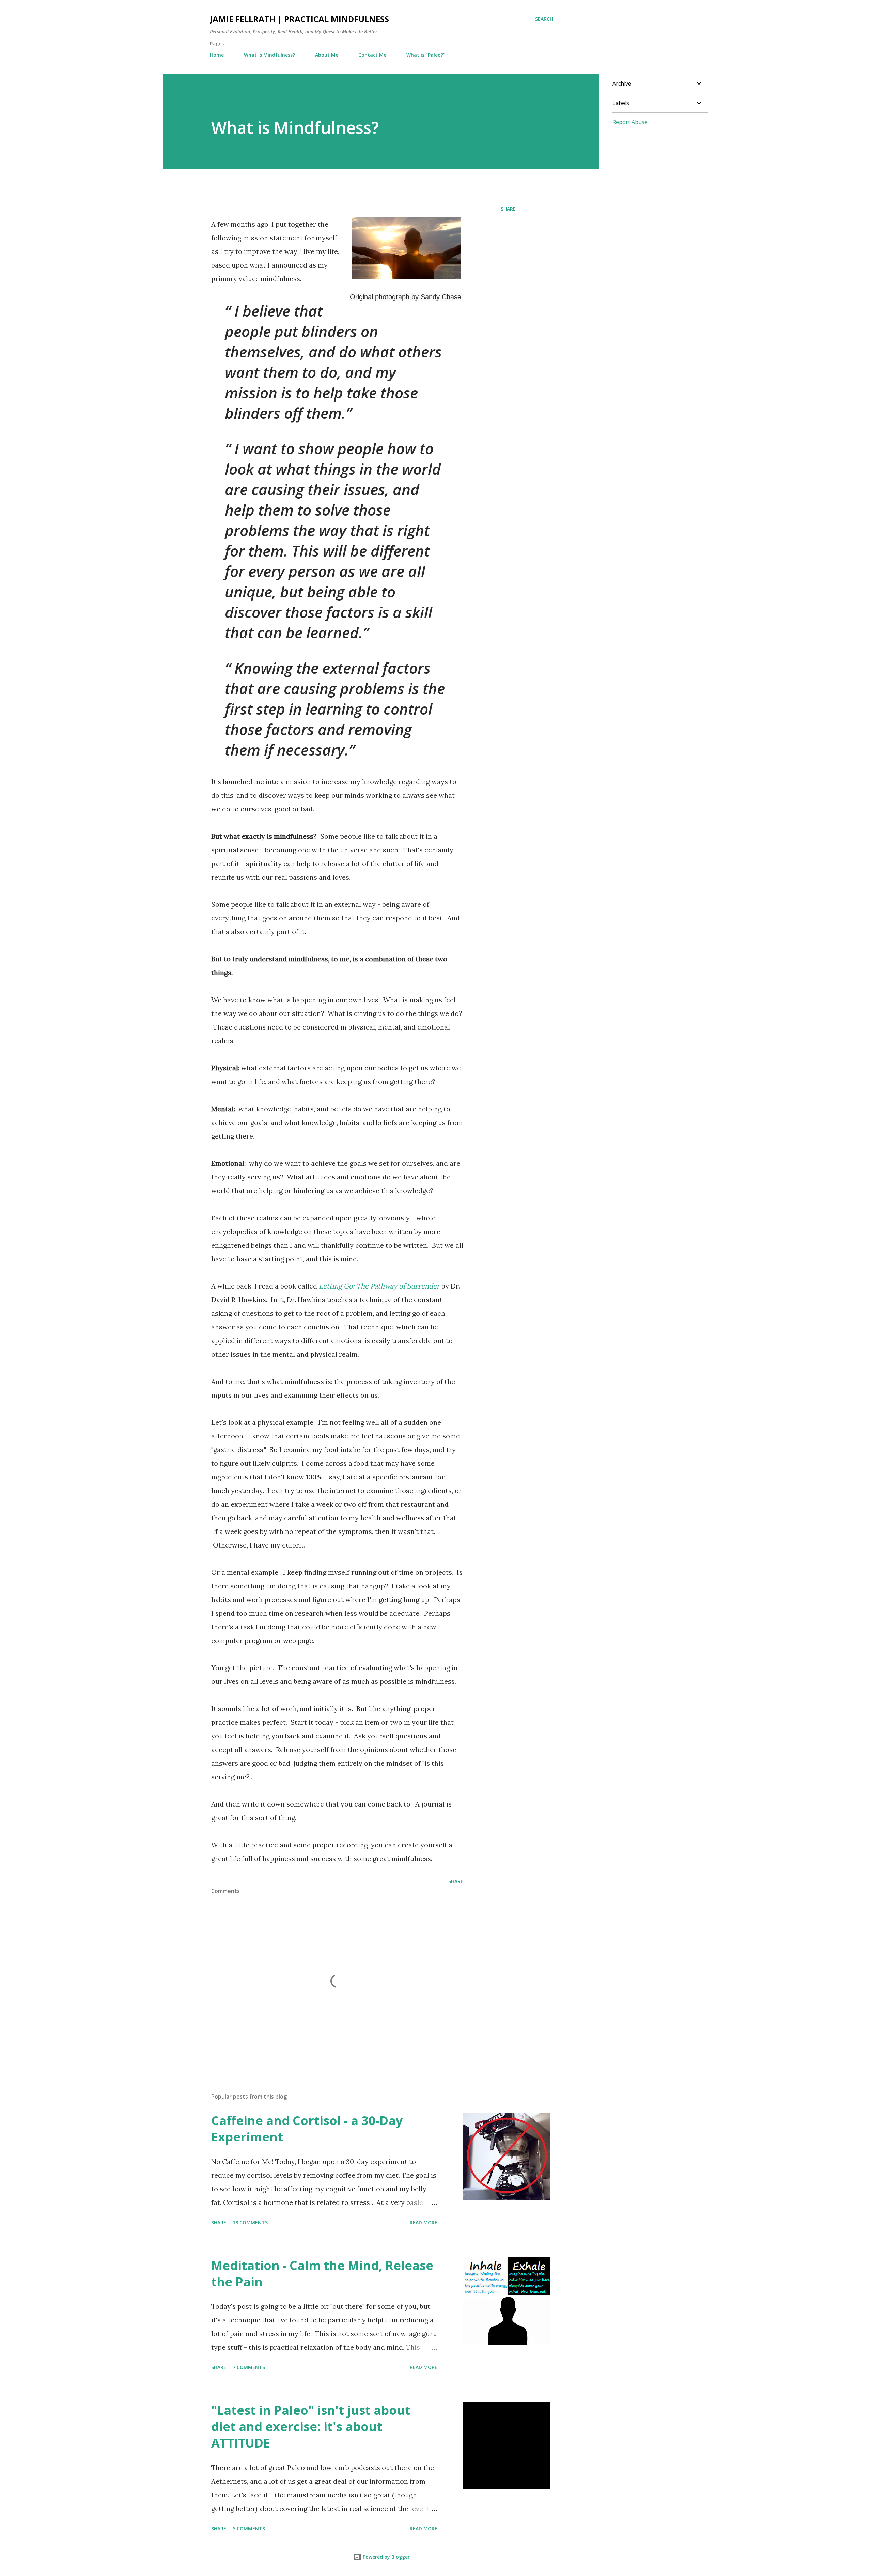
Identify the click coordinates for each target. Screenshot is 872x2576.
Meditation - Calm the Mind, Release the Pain (322, 2274)
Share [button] (508, 209)
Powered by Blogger (386, 2557)
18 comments (250, 2222)
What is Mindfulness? (269, 55)
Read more (424, 2222)
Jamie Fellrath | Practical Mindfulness (299, 19)
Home (217, 55)
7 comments (249, 2367)
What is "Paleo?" (426, 55)
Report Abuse (630, 122)
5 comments (249, 2528)
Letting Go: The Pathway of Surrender (379, 1286)
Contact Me (372, 55)
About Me (327, 55)
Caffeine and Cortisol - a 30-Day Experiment (307, 2129)
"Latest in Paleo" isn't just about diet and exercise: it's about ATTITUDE (311, 2427)
